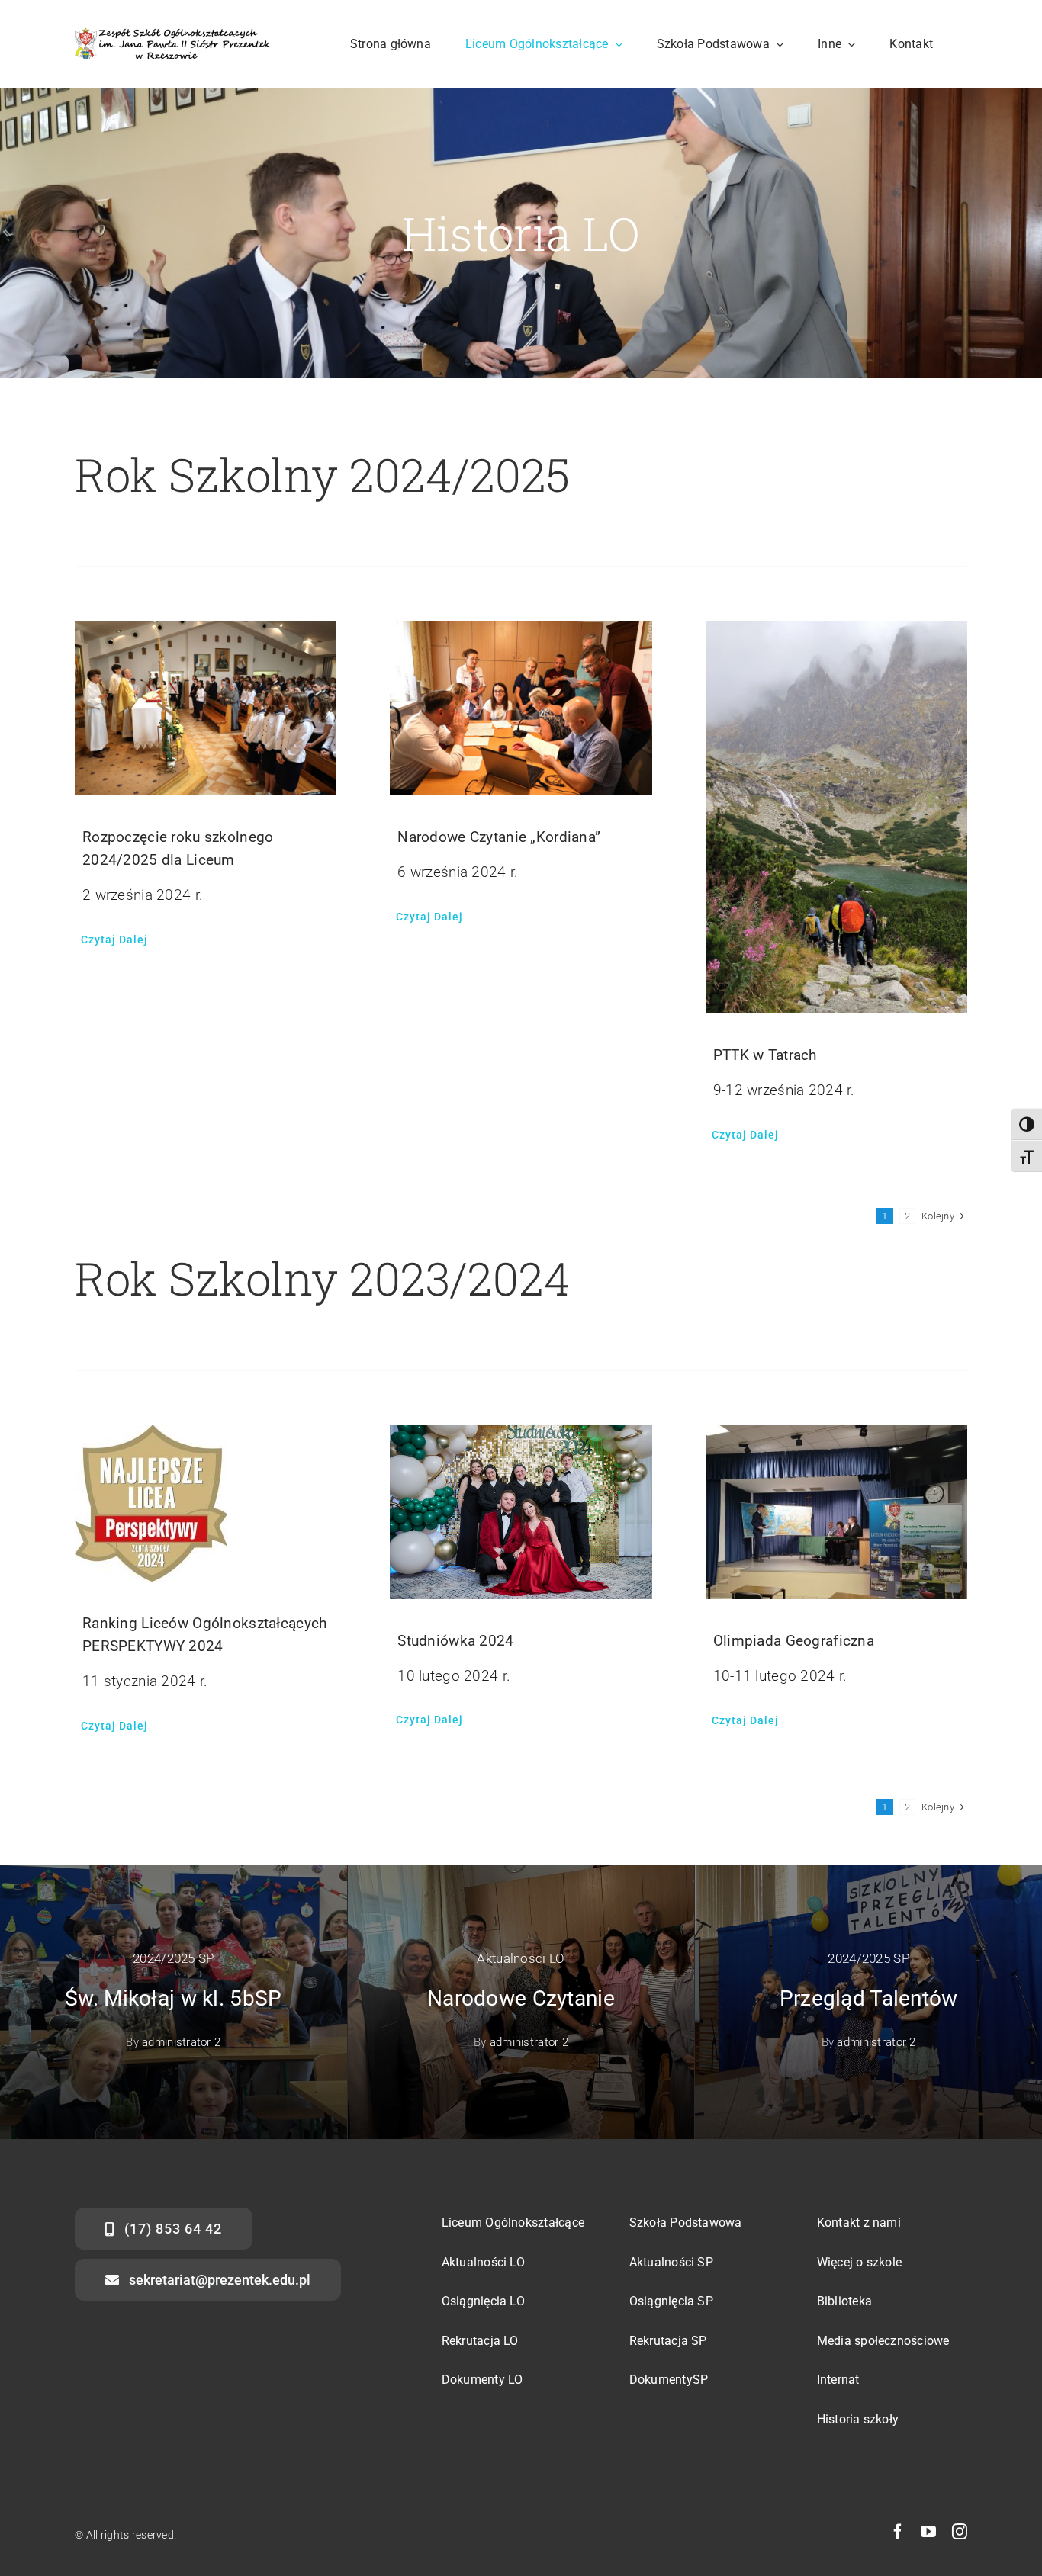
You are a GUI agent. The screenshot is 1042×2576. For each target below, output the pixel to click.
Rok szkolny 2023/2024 (323, 1278)
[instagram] (960, 2532)
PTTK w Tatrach (765, 1055)
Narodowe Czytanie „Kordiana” (499, 837)
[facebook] (898, 2532)
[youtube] (928, 2532)
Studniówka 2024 (455, 1641)
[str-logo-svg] (173, 35)
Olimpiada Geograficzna (794, 1641)
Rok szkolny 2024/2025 (322, 474)
